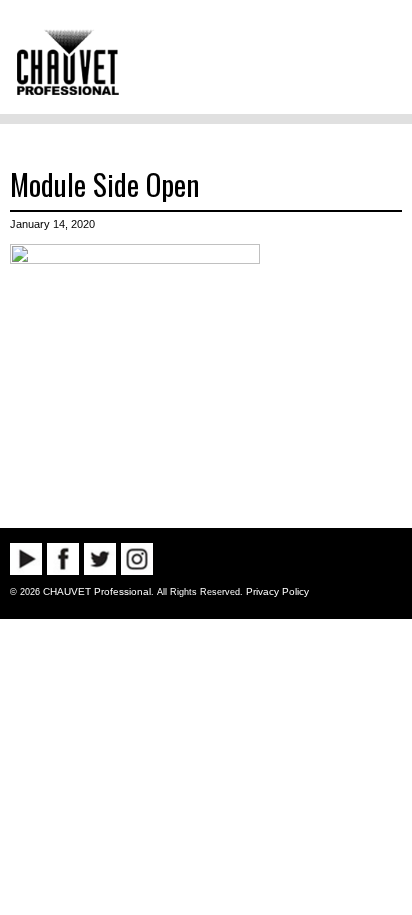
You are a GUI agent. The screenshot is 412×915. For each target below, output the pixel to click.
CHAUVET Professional (97, 591)
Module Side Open (104, 184)
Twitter (100, 559)
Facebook (63, 559)
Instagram (137, 559)
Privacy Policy (277, 591)
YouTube (26, 559)
